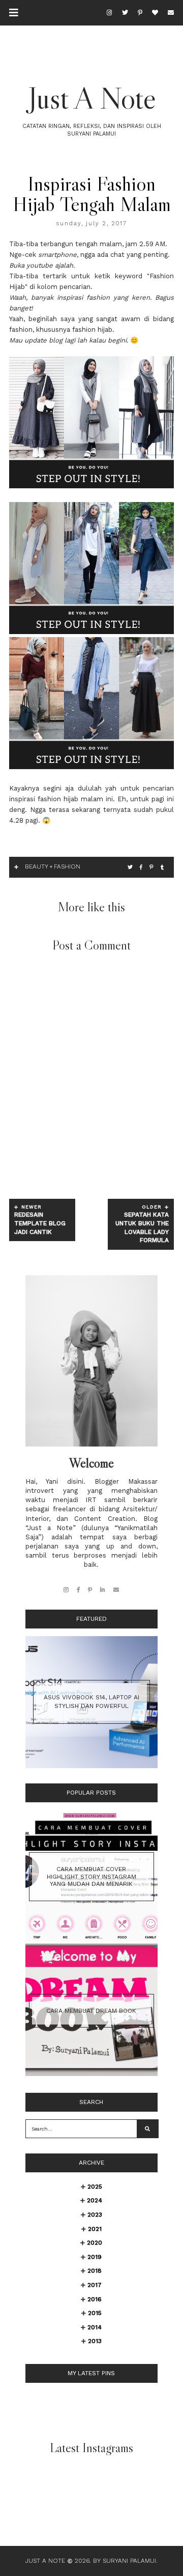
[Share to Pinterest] (151, 867)
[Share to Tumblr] (162, 867)
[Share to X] (130, 867)
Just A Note (92, 98)
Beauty (37, 866)
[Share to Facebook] (141, 867)
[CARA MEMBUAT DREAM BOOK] (91, 2074)
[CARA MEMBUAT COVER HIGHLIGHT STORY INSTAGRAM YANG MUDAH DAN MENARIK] (91, 1940)
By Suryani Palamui (125, 2561)
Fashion (67, 866)
